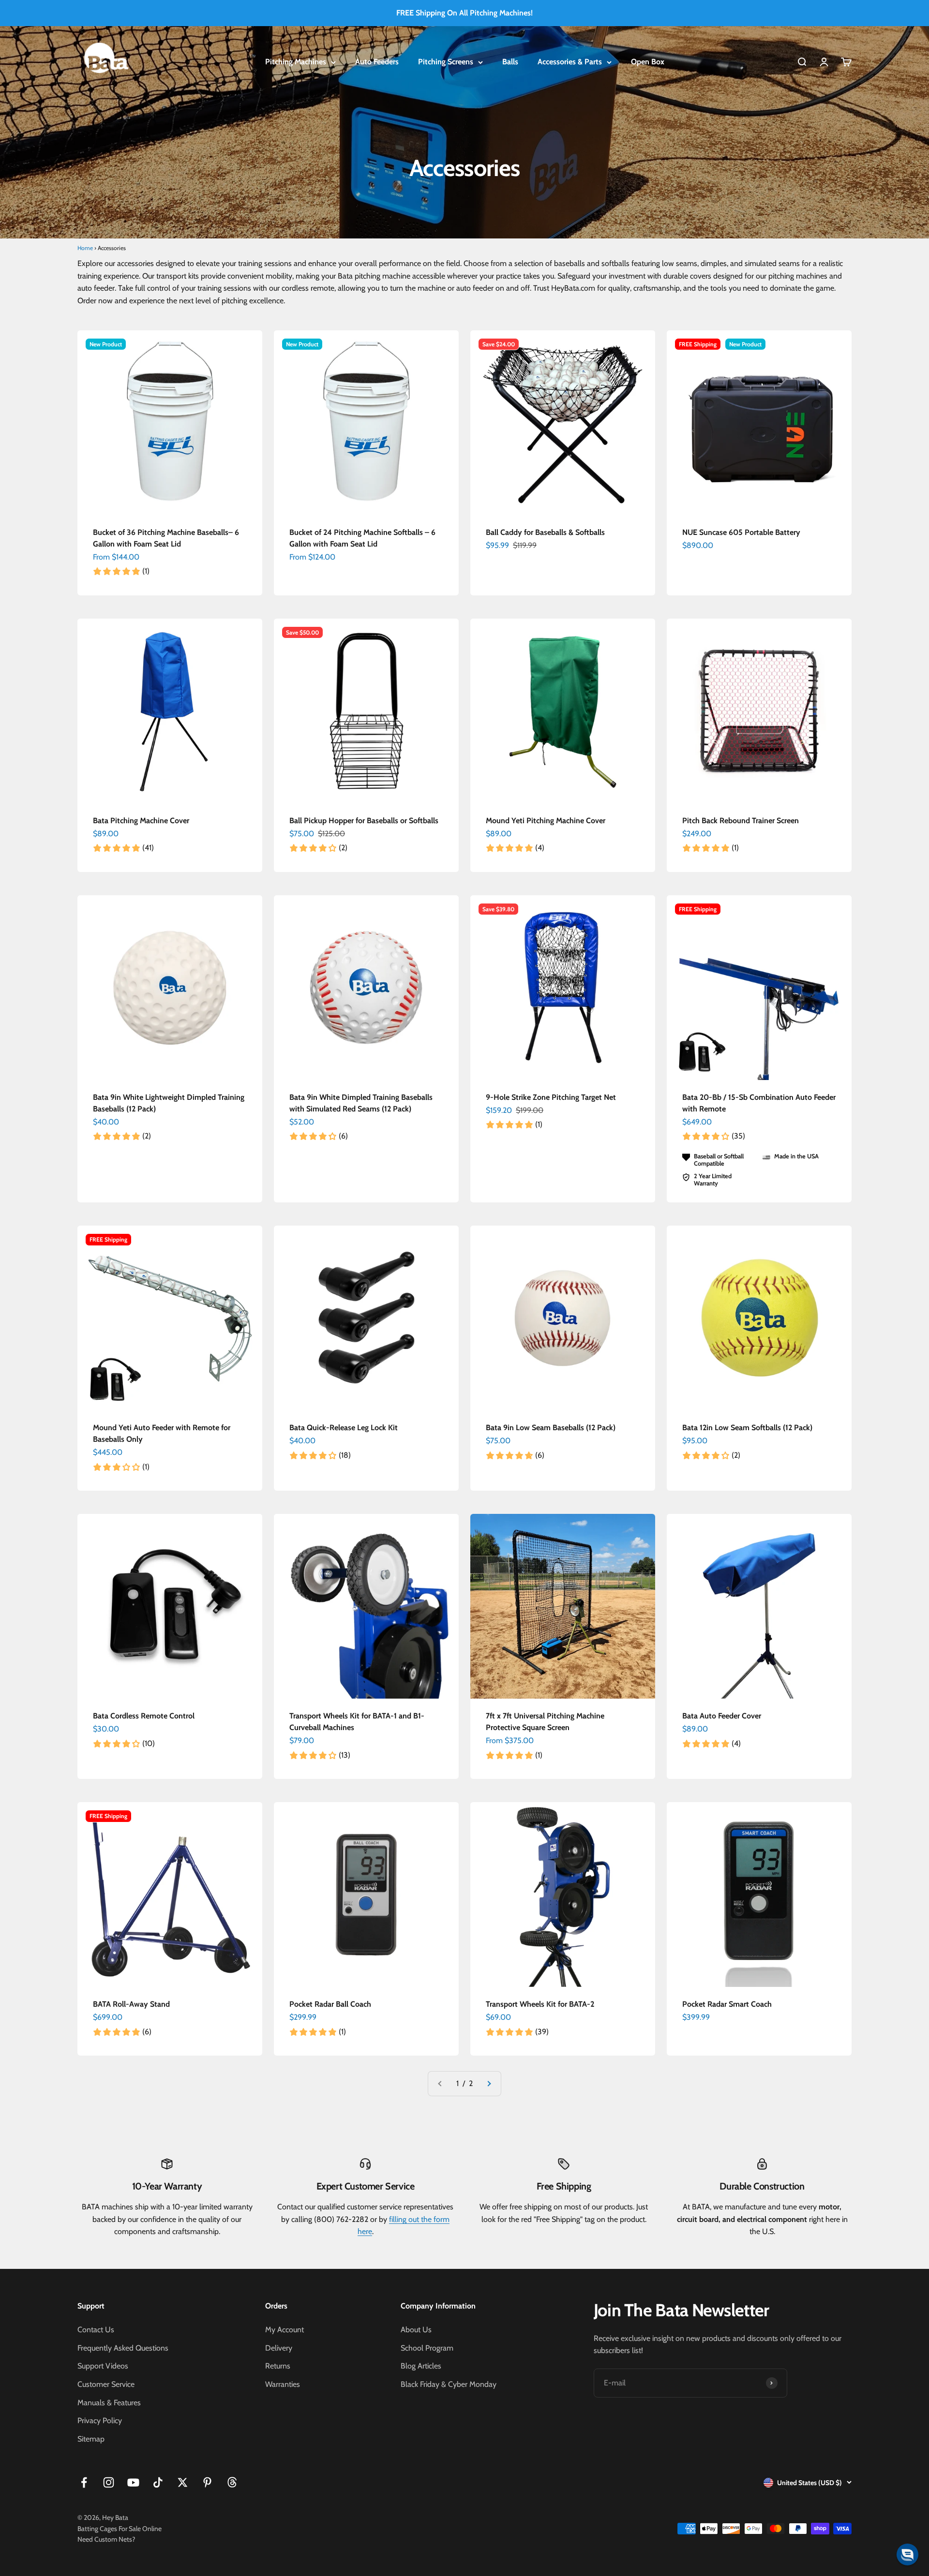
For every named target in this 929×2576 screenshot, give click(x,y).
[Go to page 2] (489, 2084)
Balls (510, 62)
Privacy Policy (100, 2421)
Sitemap (91, 2439)
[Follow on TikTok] (158, 2482)
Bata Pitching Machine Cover (141, 821)
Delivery (279, 2348)
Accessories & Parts (570, 62)
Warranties (283, 2384)
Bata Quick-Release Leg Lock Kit (344, 1428)
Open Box (648, 62)
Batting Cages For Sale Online (120, 2529)
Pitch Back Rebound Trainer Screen (741, 821)
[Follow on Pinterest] (207, 2482)
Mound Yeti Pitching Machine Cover (546, 821)
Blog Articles (421, 2366)
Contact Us (96, 2330)
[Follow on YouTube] (133, 2482)
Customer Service (106, 2384)
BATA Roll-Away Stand (131, 2004)
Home (85, 248)
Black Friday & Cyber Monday (449, 2384)
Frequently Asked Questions (123, 2348)
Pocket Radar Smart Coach (727, 2004)
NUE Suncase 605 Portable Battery (741, 532)
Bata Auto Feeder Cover (722, 1716)
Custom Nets (113, 2539)
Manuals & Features (109, 2403)
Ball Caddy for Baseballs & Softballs (545, 532)
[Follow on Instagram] (109, 2482)
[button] (907, 2554)
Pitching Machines (296, 62)
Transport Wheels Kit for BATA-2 (540, 2004)
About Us (416, 2330)
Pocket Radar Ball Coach (330, 2004)
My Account (285, 2330)
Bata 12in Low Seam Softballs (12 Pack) (747, 1428)
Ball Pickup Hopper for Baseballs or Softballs (364, 821)
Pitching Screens (446, 62)
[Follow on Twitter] (183, 2482)
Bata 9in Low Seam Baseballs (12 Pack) (551, 1428)
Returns (278, 2366)
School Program (427, 2348)
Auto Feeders (377, 62)
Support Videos (103, 2366)
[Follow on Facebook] (84, 2482)
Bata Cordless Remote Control (144, 1716)
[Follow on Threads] (232, 2482)
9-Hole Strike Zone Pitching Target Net (551, 1097)
